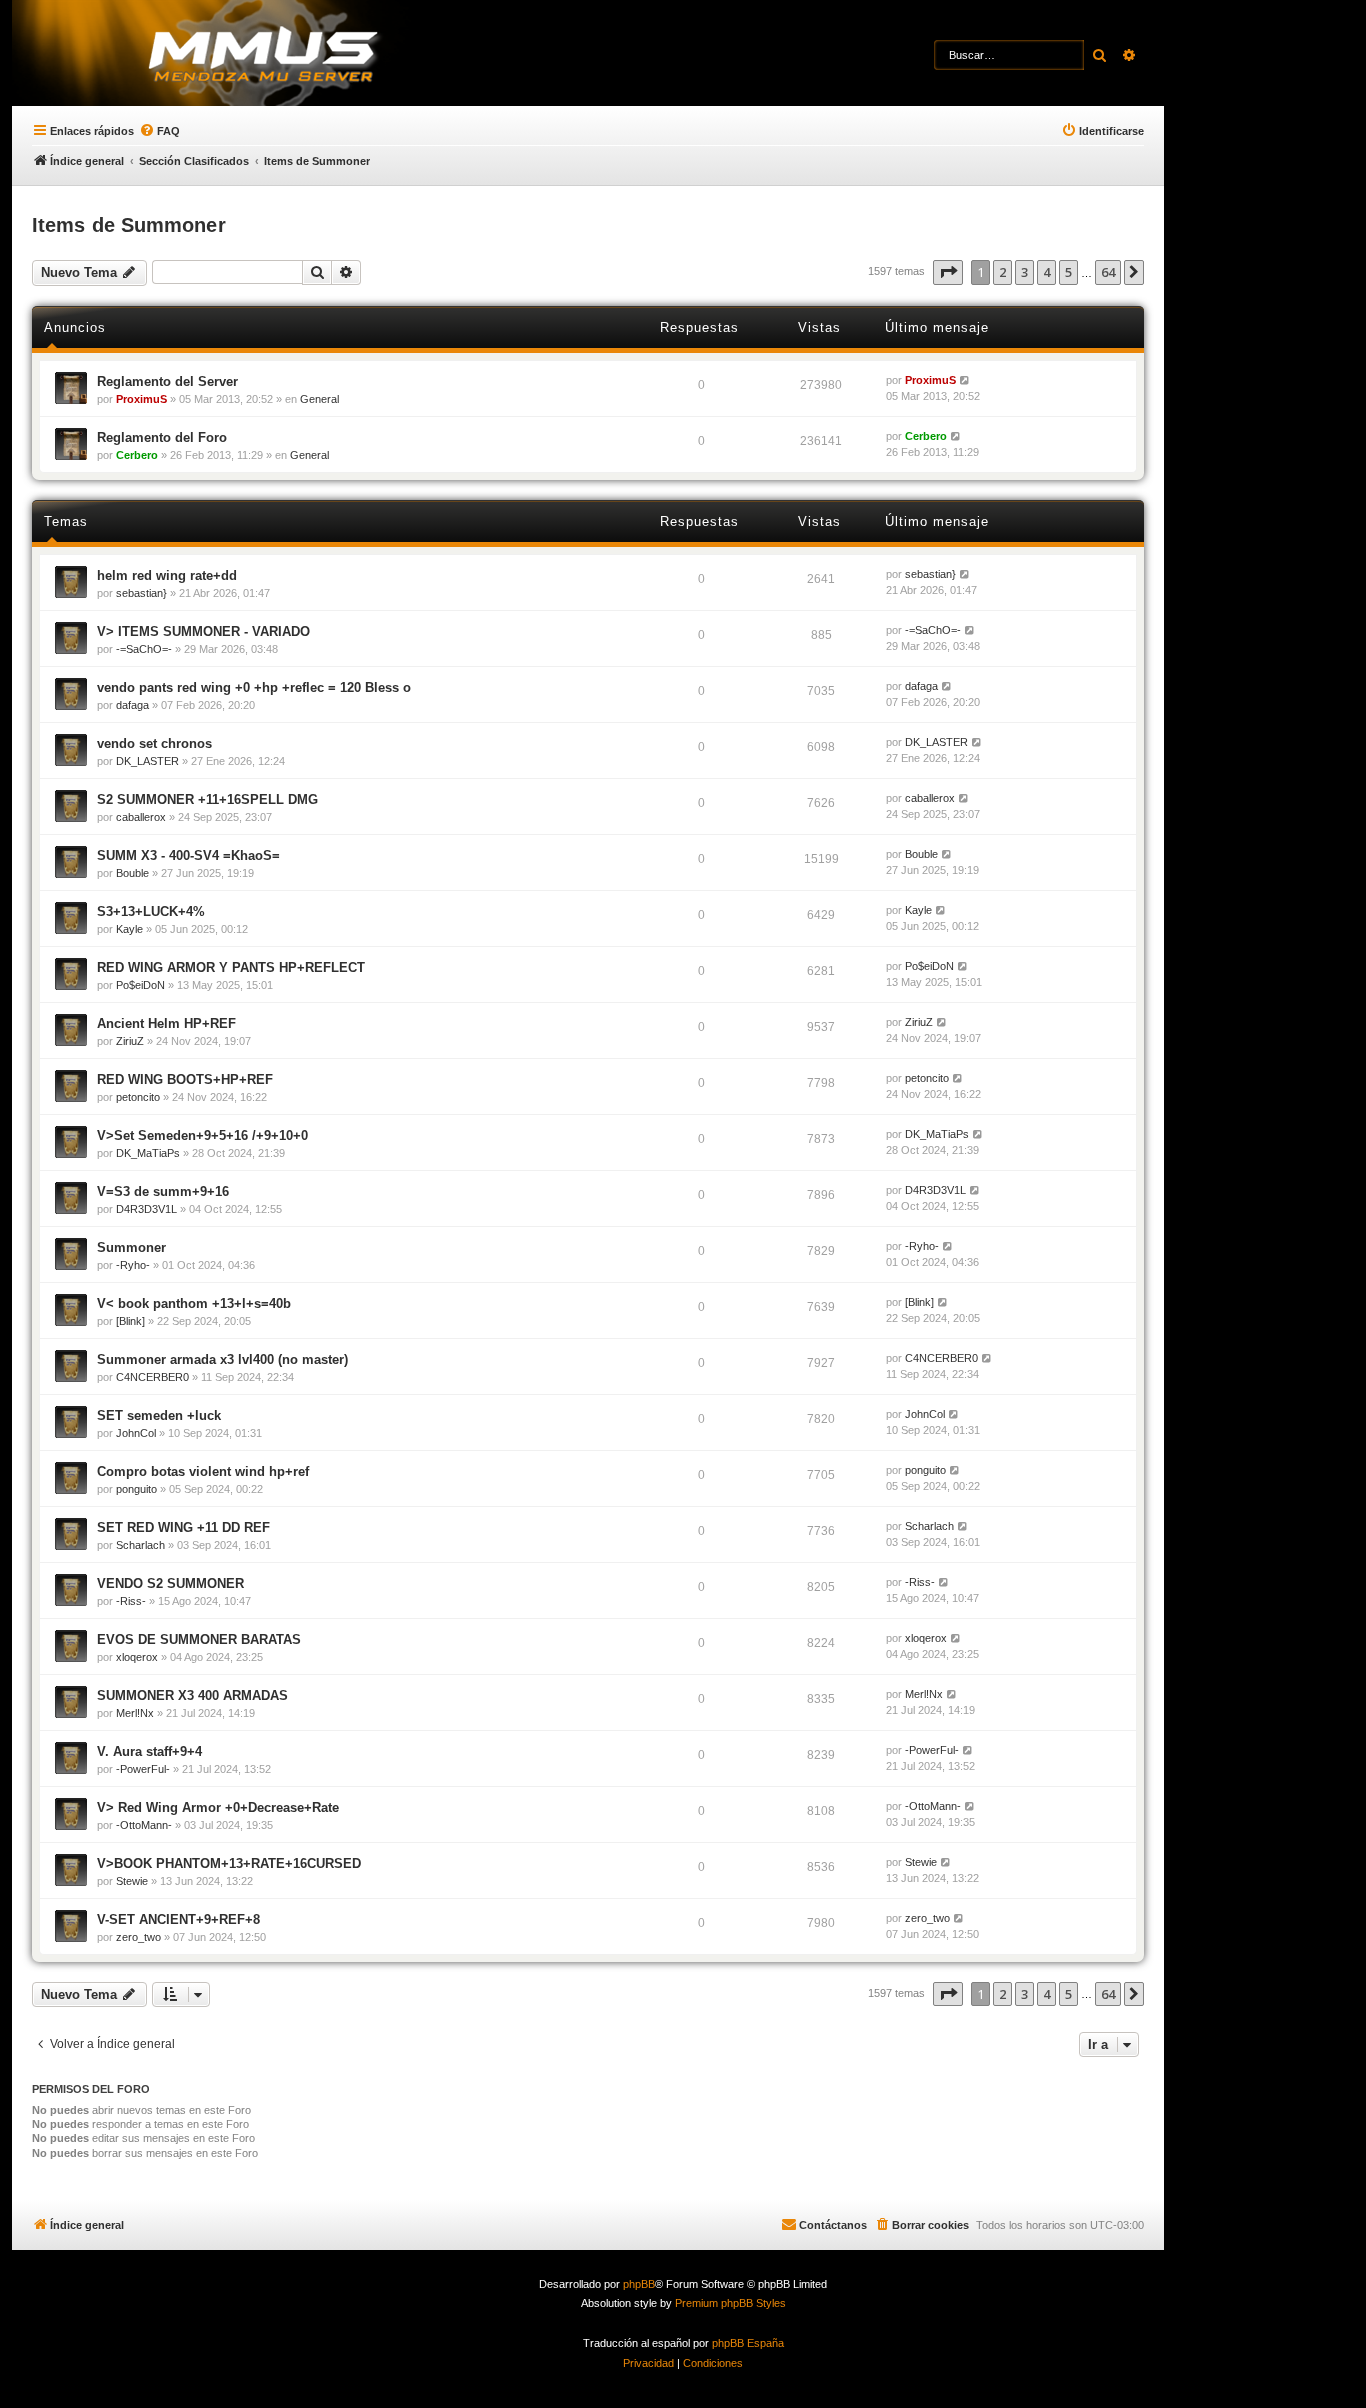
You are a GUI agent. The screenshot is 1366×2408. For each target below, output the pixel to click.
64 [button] (1108, 272)
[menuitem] (159, 131)
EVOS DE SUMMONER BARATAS (199, 1639)
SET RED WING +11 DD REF (183, 1527)
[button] (948, 272)
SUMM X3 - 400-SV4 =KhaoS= (188, 855)
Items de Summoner (129, 225)
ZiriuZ (130, 1041)
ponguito (136, 1489)
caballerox (141, 817)
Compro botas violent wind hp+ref (203, 1471)
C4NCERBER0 (152, 1377)
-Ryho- (133, 1265)
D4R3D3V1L (146, 1209)
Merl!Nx (135, 1713)
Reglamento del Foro (162, 437)
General (319, 399)
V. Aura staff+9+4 (149, 1751)
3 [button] (1024, 272)
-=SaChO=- (144, 649)
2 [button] (1002, 272)
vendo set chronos (154, 743)
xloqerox (137, 1657)
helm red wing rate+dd (167, 575)
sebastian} (141, 593)
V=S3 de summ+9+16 (163, 1191)
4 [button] (1046, 272)
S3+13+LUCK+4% (151, 911)
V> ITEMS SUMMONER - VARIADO (203, 631)
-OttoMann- (144, 1825)
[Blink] (130, 1321)
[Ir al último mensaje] (965, 380)
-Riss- (131, 1601)
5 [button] (1068, 272)
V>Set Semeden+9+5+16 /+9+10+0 (202, 1135)
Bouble (132, 873)
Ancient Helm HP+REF (166, 1023)
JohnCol (136, 1433)
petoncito (138, 1097)
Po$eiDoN (140, 985)
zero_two (138, 1937)
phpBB (639, 2284)
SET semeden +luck (159, 1415)
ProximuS (141, 399)
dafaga (132, 705)
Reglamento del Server (167, 381)
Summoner (131, 1247)
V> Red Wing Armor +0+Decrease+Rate (218, 1807)
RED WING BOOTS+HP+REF (185, 1079)
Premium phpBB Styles (730, 2303)
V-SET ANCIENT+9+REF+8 (178, 1919)
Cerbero (137, 455)
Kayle (129, 929)
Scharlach (140, 1545)
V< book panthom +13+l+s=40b (194, 1303)
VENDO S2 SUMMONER (170, 1583)
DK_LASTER (147, 761)
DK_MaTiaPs (148, 1153)
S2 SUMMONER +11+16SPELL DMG (207, 799)
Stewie (132, 1881)
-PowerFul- (143, 1769)
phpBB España (748, 2343)
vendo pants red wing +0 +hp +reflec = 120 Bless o (254, 687)
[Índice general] (300, 55)
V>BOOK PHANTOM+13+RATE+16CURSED (229, 1863)
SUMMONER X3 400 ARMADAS (192, 1695)
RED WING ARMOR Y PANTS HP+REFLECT (231, 967)
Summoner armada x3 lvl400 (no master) (222, 1359)
